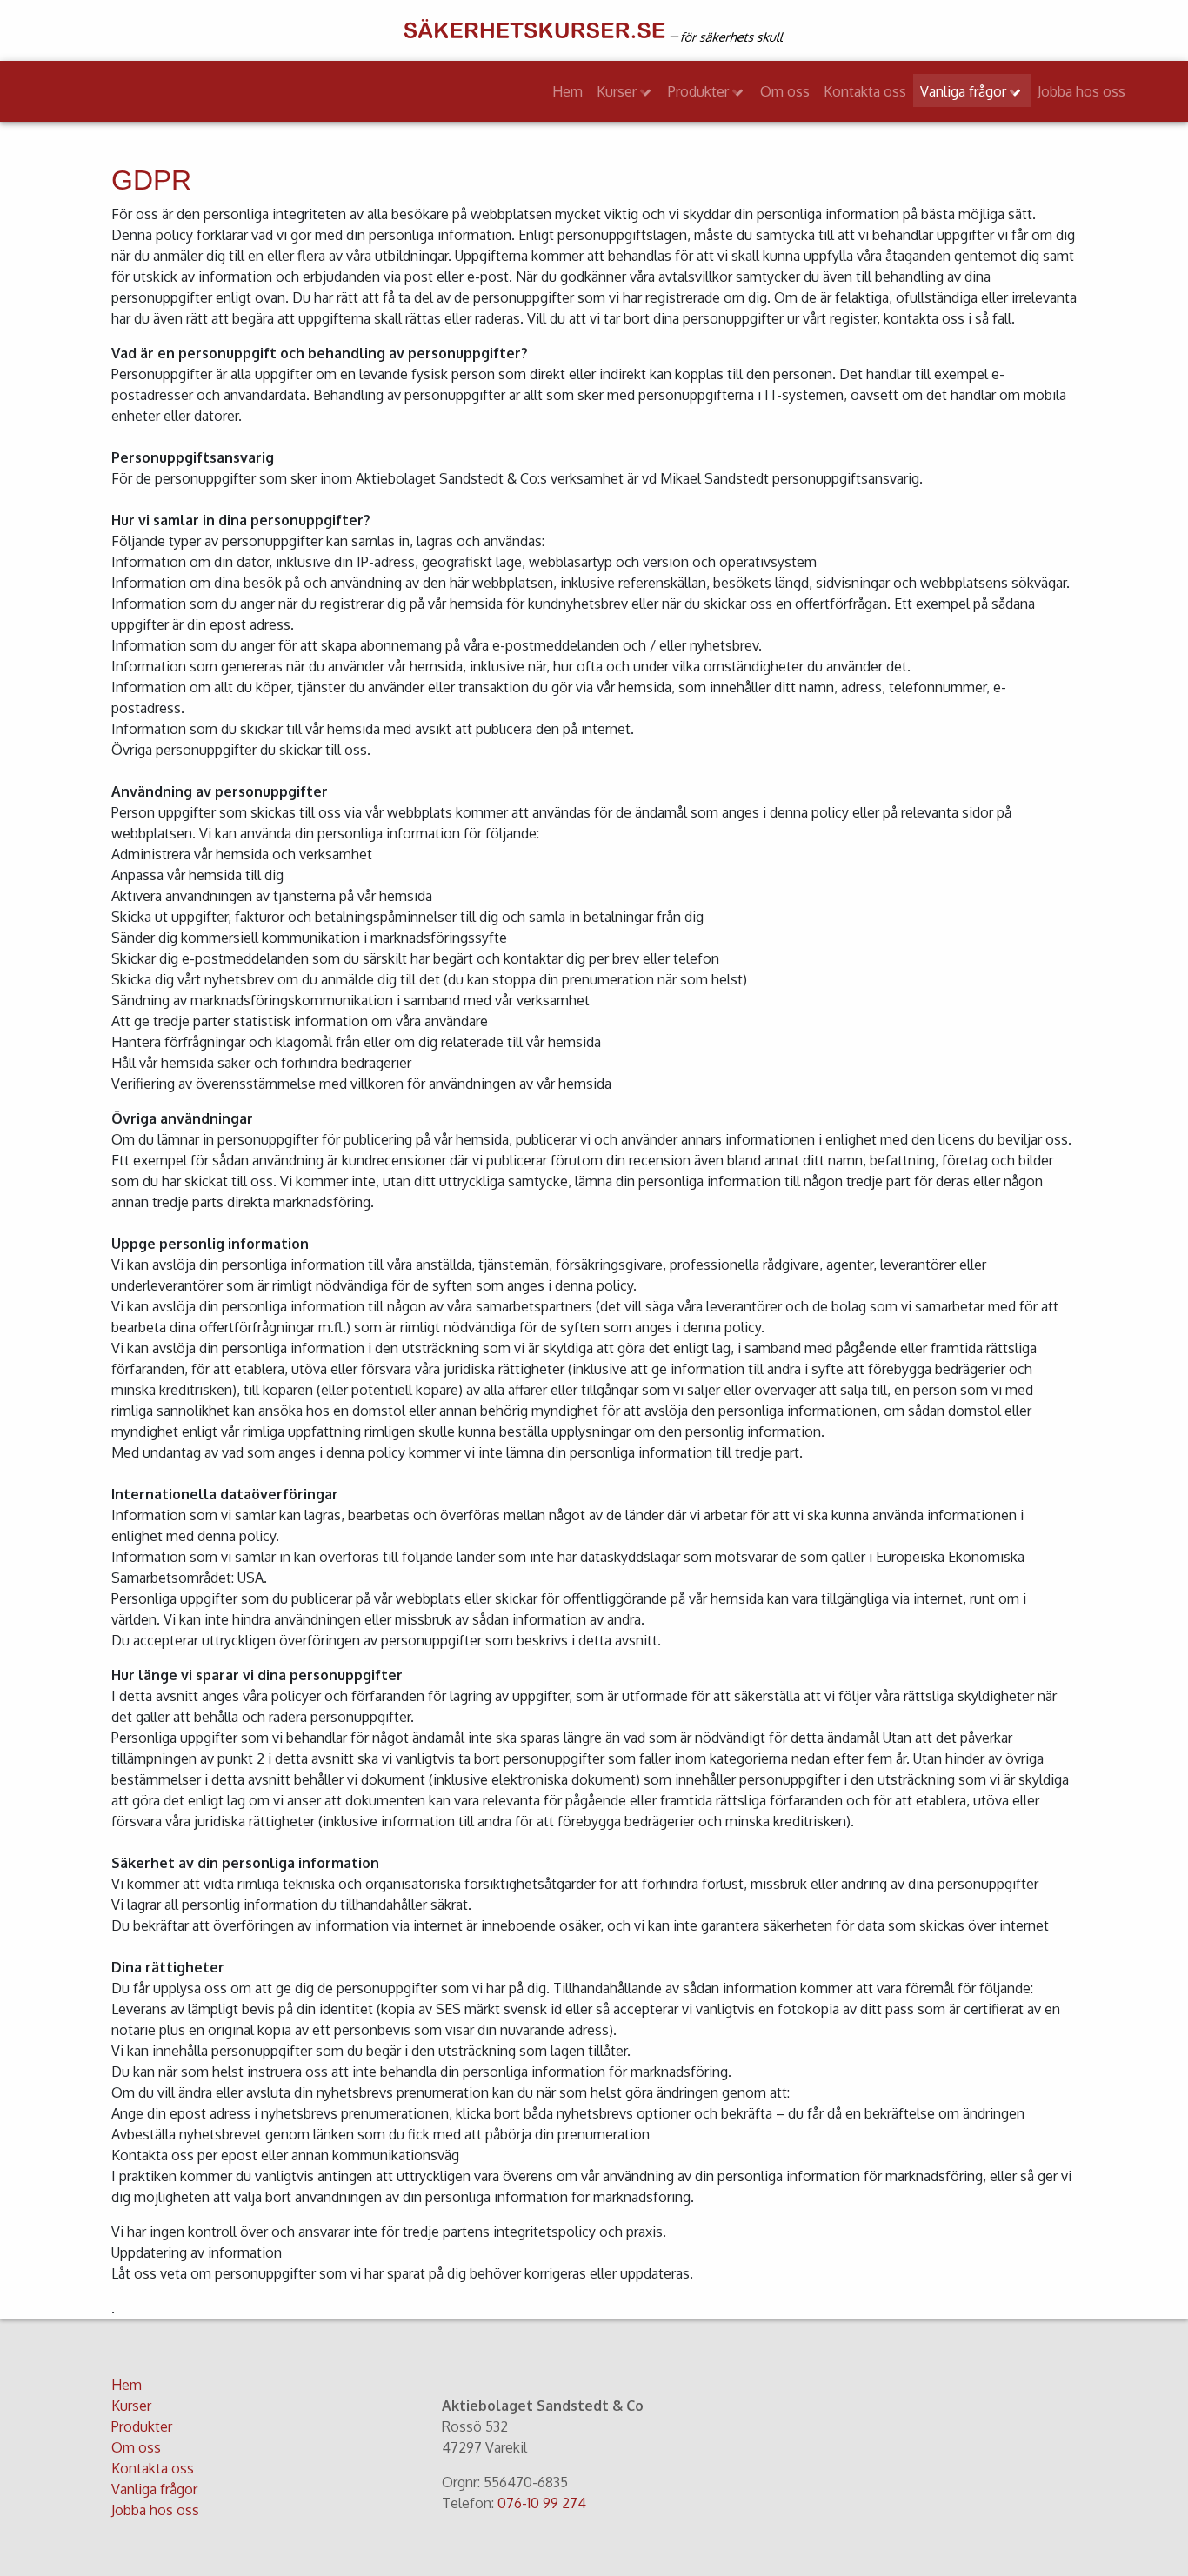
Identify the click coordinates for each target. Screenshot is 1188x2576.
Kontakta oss (865, 91)
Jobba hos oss (1081, 91)
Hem (567, 91)
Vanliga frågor (965, 91)
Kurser (618, 91)
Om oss (785, 91)
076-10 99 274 (542, 2503)
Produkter (700, 91)
